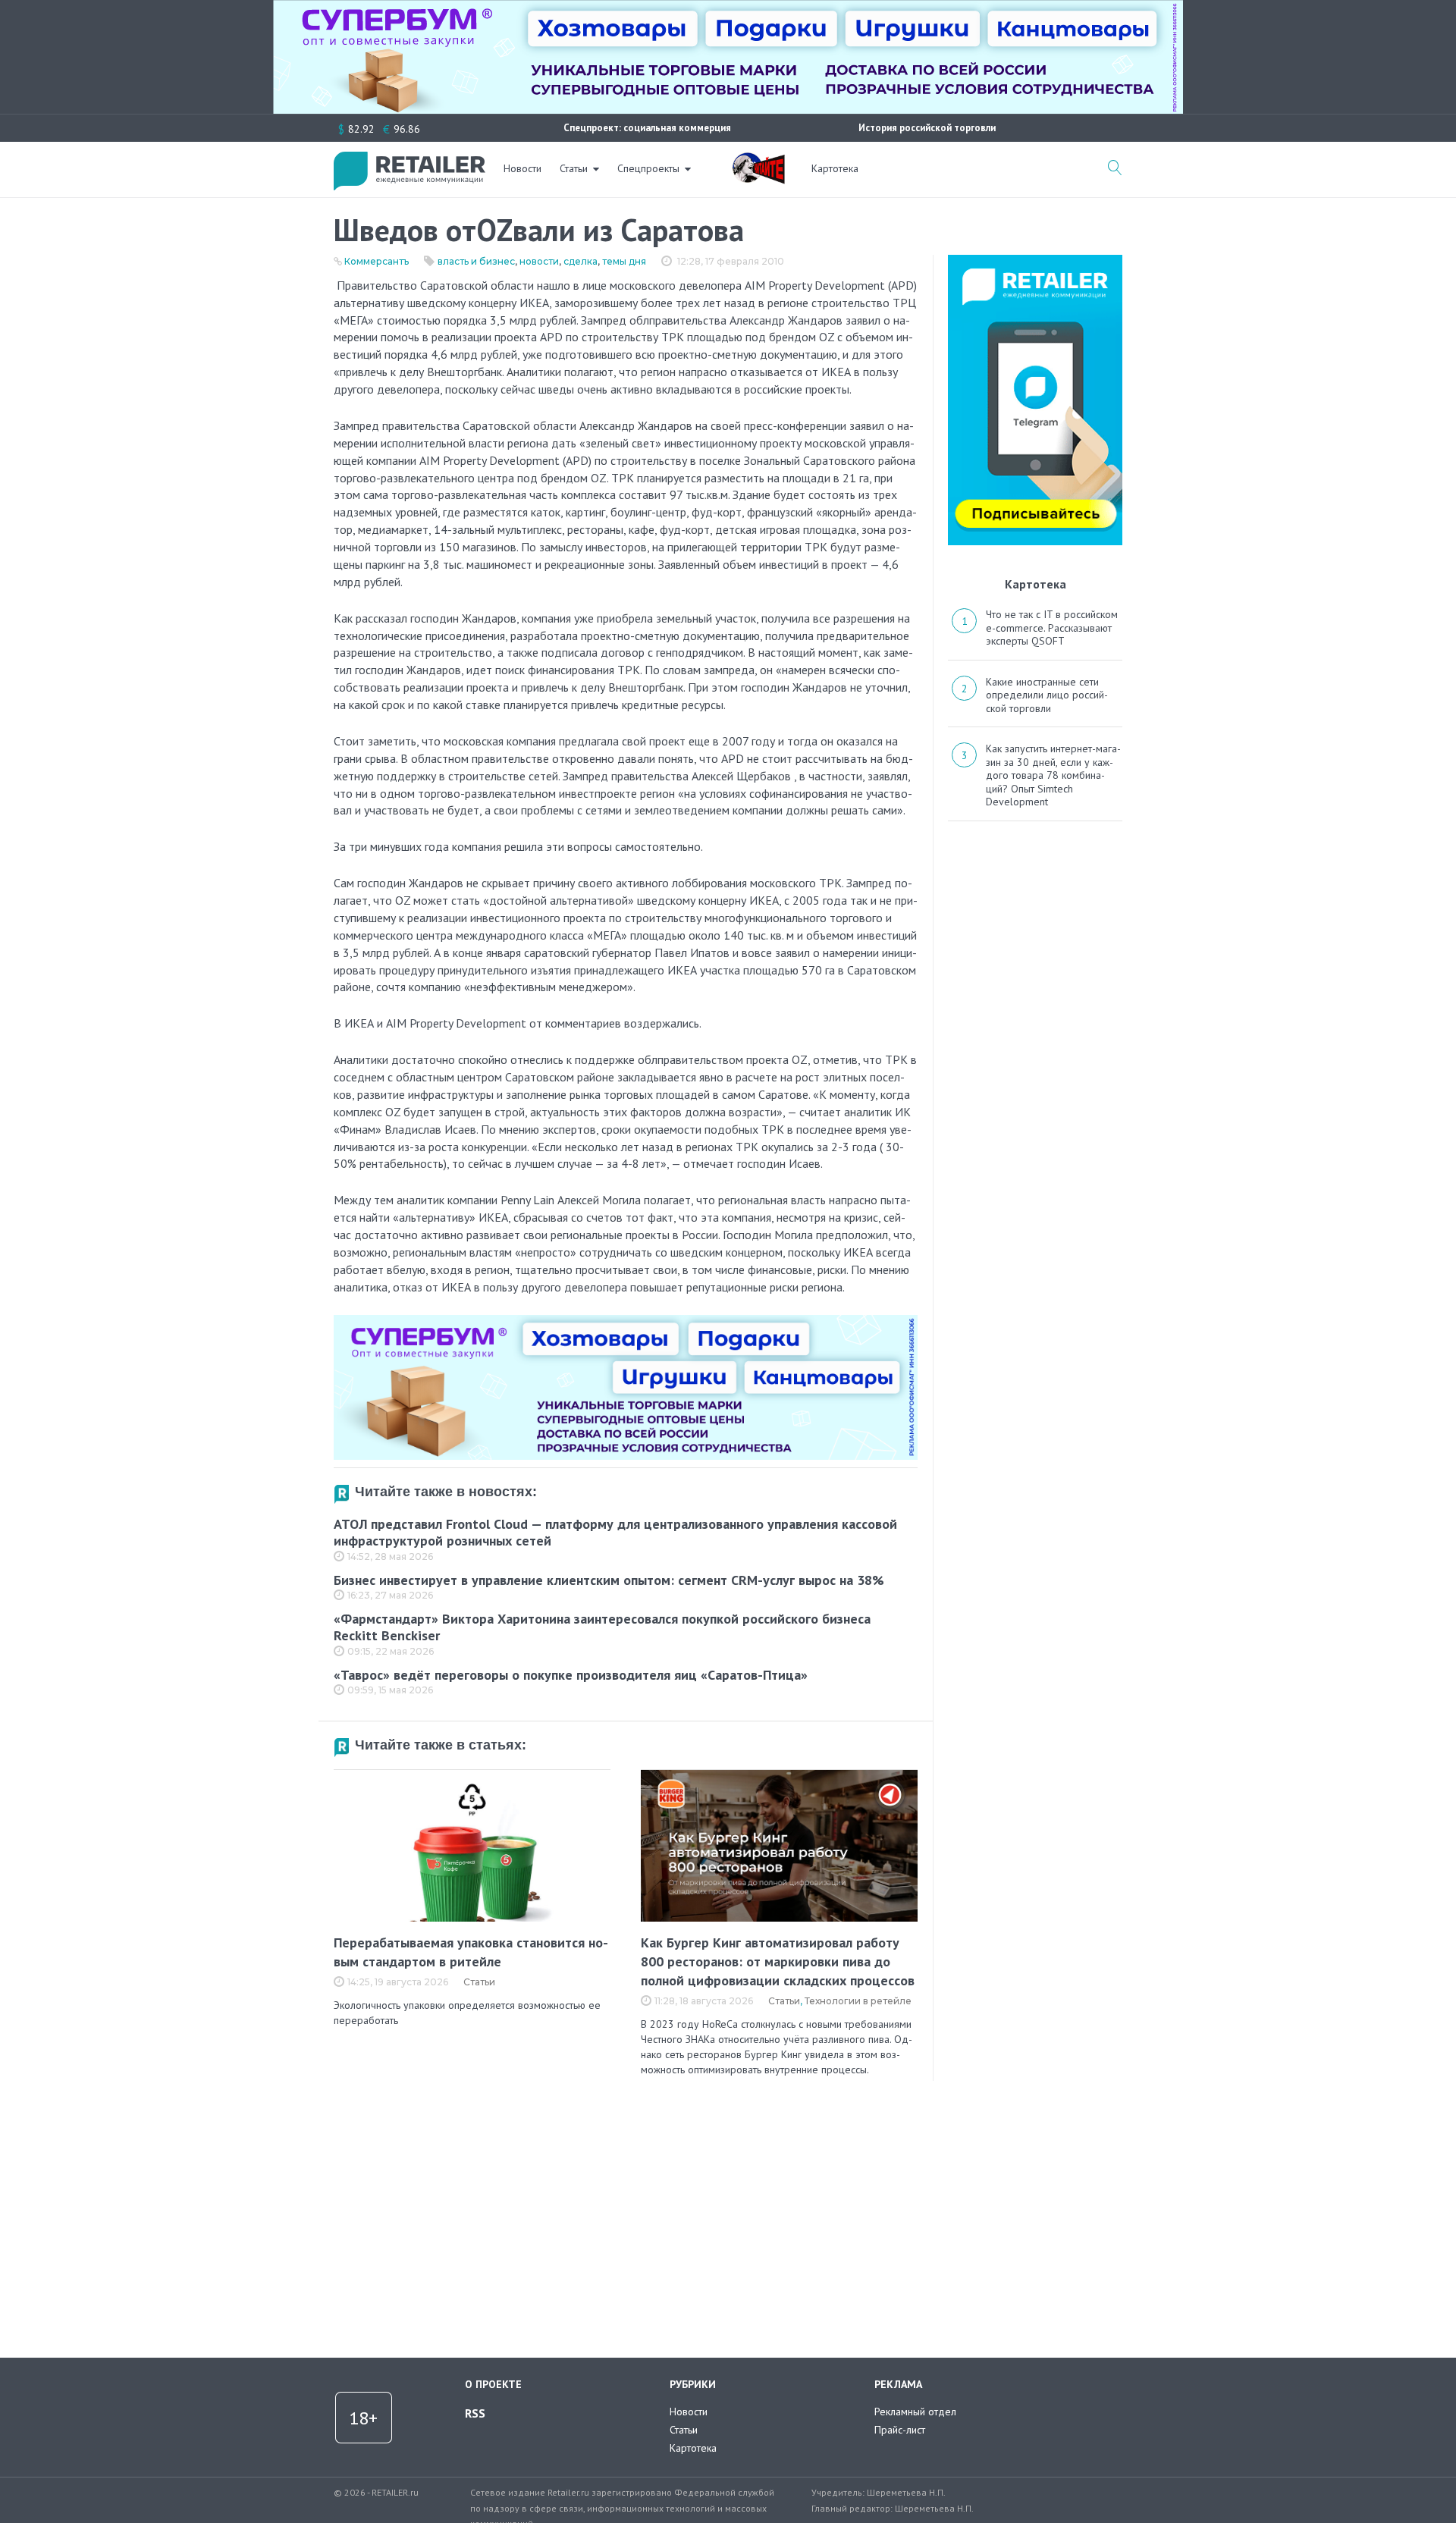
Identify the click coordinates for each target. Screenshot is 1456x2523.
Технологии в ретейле (858, 2001)
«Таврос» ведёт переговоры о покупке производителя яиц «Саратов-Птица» (571, 1675)
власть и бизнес (476, 261)
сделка (581, 261)
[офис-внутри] (626, 1321)
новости (539, 261)
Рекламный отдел (915, 2412)
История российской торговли (927, 128)
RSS (475, 2413)
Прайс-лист (900, 2430)
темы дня (624, 261)
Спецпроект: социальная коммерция (647, 128)
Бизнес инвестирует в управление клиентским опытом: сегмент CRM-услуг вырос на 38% (609, 1580)
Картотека (835, 168)
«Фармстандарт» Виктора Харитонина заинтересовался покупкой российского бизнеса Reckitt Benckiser (602, 1627)
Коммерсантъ (377, 261)
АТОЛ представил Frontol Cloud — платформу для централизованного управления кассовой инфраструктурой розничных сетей (615, 1533)
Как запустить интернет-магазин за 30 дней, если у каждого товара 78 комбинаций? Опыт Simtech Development (1053, 775)
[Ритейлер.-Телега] (1035, 260)
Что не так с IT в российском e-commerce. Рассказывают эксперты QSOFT (1052, 628)
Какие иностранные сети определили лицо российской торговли (1047, 695)
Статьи (574, 168)
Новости (522, 168)
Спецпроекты (648, 168)
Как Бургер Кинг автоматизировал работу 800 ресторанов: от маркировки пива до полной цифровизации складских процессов (778, 1961)
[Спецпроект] (758, 160)
